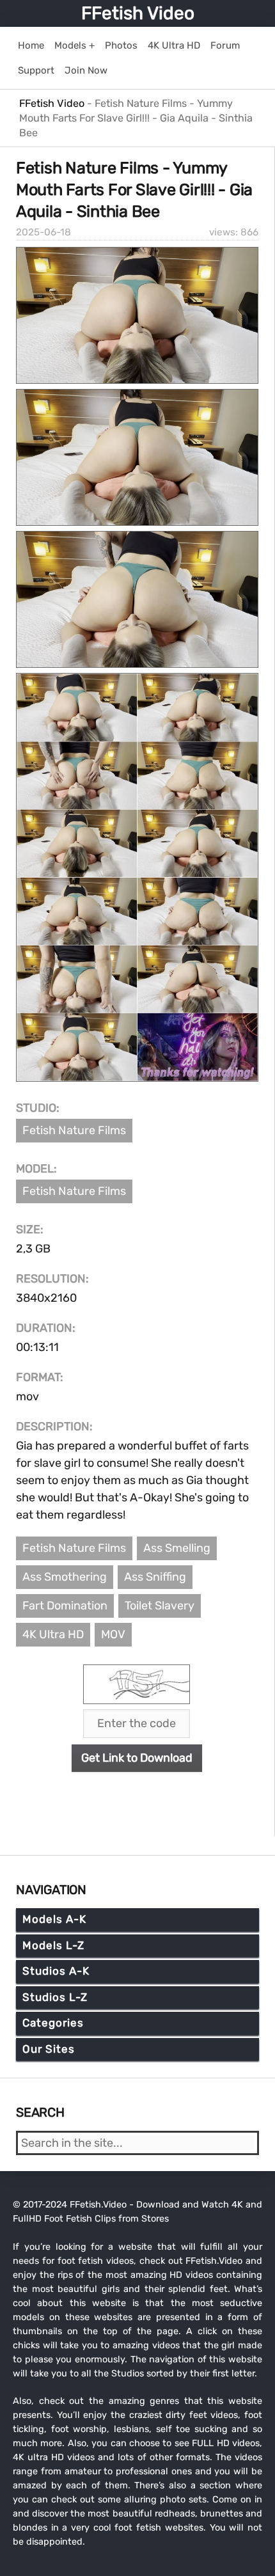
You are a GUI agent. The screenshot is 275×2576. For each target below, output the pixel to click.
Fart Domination (65, 1606)
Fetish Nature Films (74, 1130)
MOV (113, 1634)
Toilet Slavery (160, 1606)
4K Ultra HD (53, 1634)
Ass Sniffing (155, 1577)
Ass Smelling (177, 1548)
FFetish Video (138, 13)
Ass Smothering (65, 1577)
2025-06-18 (43, 232)
